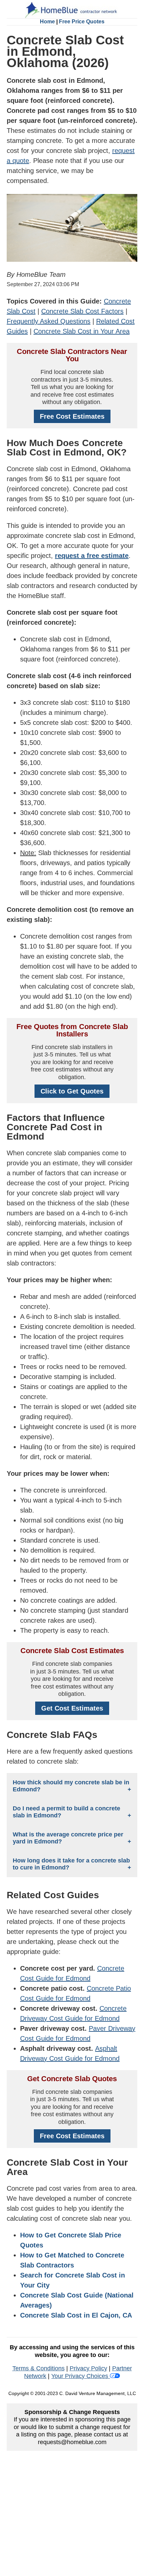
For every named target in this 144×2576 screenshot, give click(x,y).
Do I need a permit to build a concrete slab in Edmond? (66, 1812)
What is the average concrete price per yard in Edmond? (68, 1838)
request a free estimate (92, 556)
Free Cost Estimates (72, 416)
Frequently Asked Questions (49, 321)
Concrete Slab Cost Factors (82, 311)
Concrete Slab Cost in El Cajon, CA (76, 2315)
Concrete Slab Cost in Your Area (82, 331)
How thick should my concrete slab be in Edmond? (71, 1786)
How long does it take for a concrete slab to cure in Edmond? (71, 1864)
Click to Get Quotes (72, 1091)
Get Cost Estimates (72, 1708)
